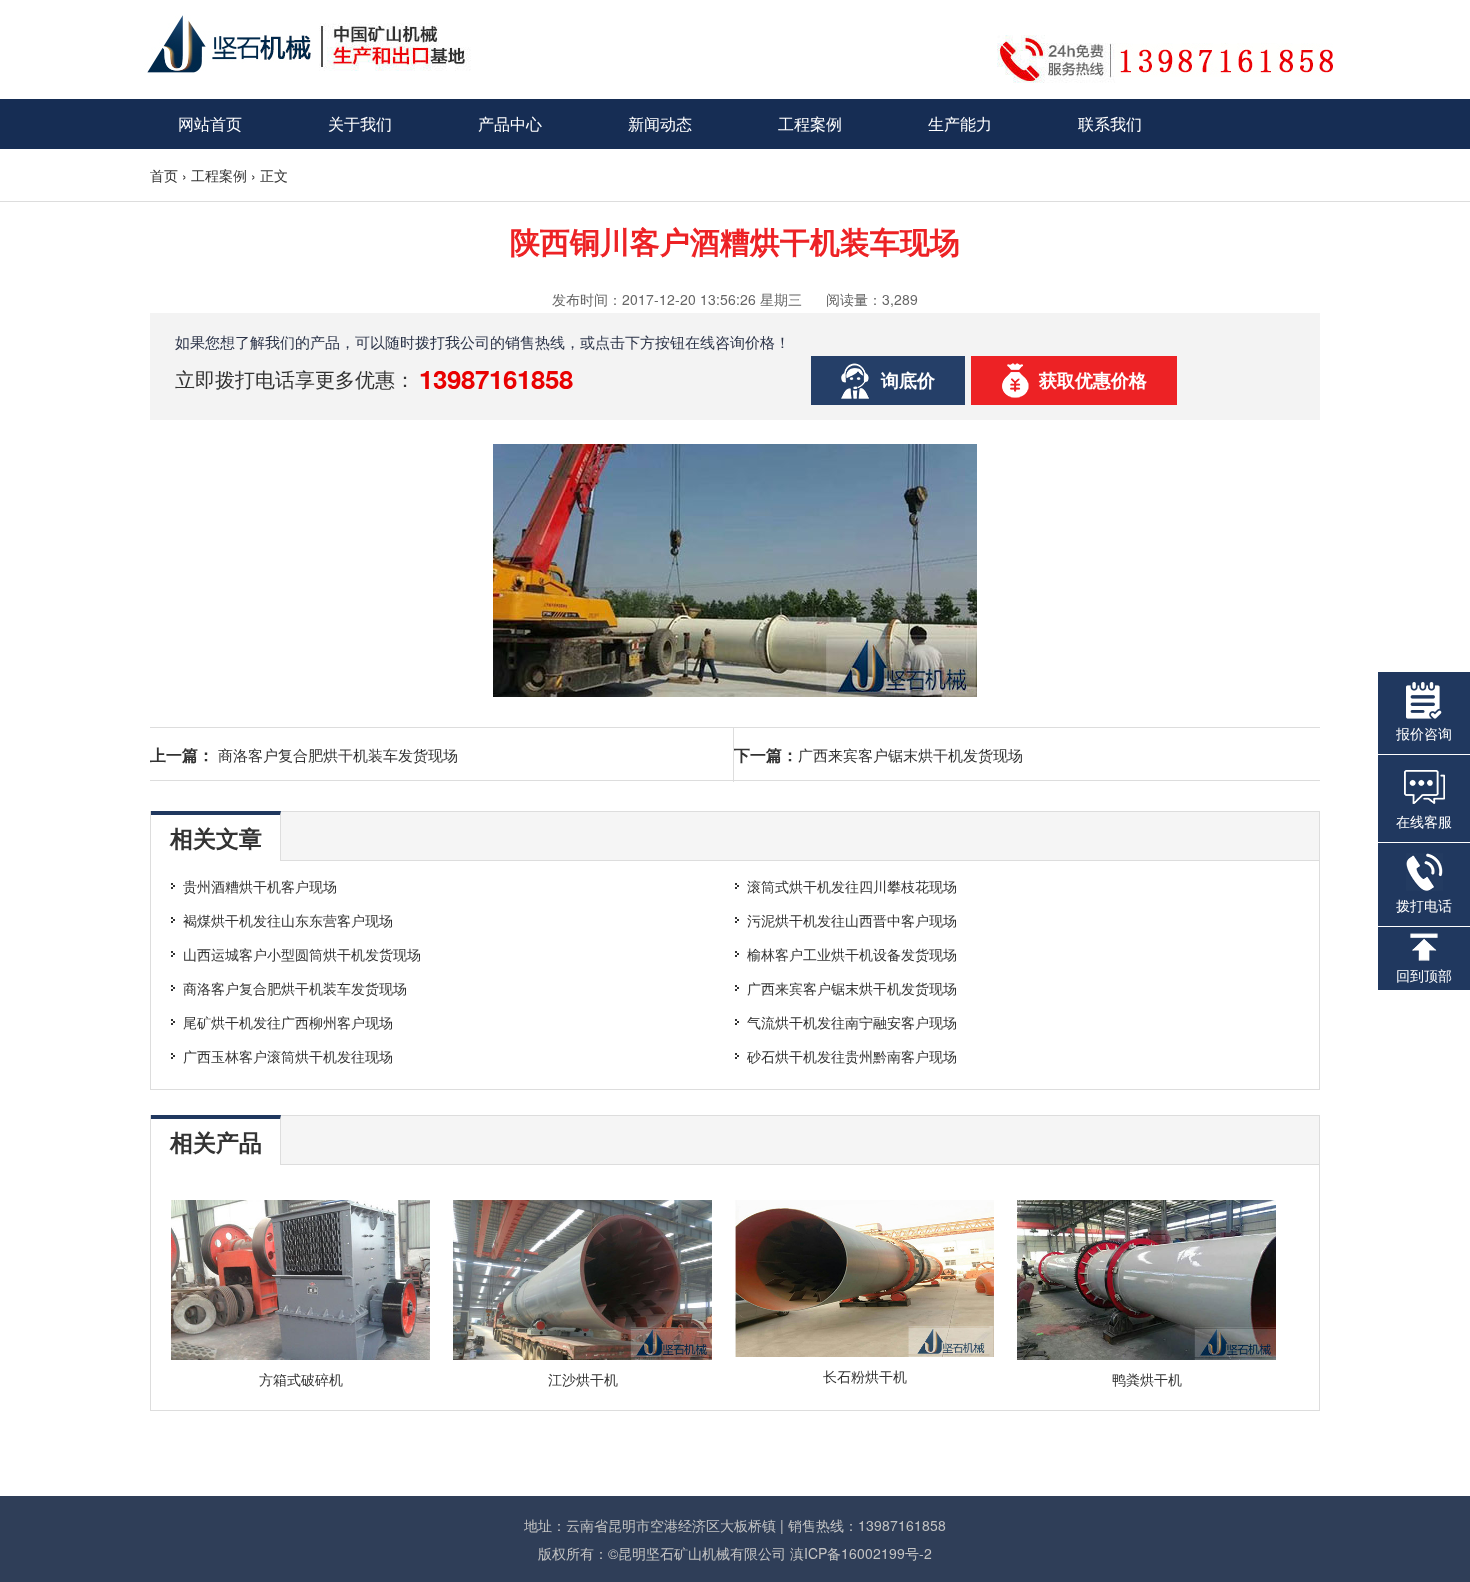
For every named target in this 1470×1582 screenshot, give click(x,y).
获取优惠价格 (1093, 380)
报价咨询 (1424, 733)
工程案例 (810, 123)
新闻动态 (660, 123)
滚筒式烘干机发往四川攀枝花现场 (852, 886)
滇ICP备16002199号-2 (861, 1553)
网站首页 (210, 123)
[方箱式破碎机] (300, 1354)
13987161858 (496, 378)
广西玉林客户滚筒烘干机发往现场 (288, 1056)
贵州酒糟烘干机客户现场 (260, 886)
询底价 (908, 380)
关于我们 (360, 123)
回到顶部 (1424, 975)
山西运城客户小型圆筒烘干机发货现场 (302, 954)
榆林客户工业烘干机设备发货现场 (852, 954)
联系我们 (1110, 123)
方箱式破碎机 (301, 1379)
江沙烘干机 (583, 1379)
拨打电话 (1424, 905)
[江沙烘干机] (582, 1354)
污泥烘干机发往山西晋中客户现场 (852, 920)
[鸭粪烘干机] (1146, 1354)
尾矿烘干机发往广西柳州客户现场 (288, 1022)
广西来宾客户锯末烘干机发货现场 (910, 754)
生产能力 (960, 123)
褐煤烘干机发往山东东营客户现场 (288, 920)
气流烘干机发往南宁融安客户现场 (852, 1022)
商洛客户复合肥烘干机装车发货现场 (338, 754)
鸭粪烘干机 (1147, 1379)
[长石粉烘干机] (864, 1351)
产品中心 (510, 123)
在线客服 (1424, 821)
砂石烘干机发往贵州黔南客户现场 (852, 1056)
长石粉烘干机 (865, 1376)
